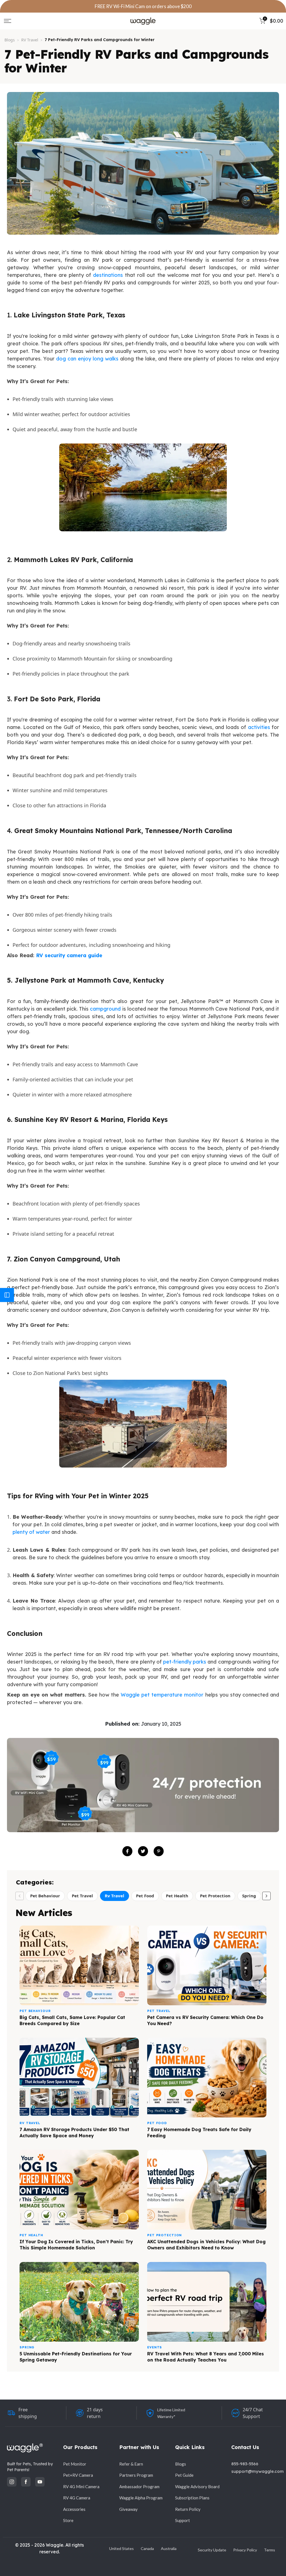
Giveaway (128, 2509)
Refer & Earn (131, 2464)
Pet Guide (184, 2475)
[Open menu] (8, 21)
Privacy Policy (245, 2550)
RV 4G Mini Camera (81, 2487)
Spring (249, 1896)
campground (105, 1009)
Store (68, 2520)
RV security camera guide (69, 955)
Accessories (74, 2509)
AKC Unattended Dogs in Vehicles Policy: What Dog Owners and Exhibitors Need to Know (206, 2245)
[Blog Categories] (7, 1295)
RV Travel (30, 40)
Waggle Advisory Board (197, 2487)
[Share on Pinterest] (159, 1851)
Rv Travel (115, 1896)
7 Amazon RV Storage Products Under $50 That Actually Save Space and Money (74, 2132)
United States (121, 2548)
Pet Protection (215, 1896)
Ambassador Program (139, 2487)
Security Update (212, 2550)
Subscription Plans (192, 2498)
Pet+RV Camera (78, 2475)
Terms (270, 2550)
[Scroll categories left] (20, 1896)
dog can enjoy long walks (87, 359)
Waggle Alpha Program (141, 2498)
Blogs (10, 40)
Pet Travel (82, 1896)
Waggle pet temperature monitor (162, 1695)
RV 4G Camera (77, 2498)
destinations (108, 275)
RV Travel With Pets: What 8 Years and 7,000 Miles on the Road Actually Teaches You (206, 2357)
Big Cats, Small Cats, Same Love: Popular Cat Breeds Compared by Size (72, 2020)
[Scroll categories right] (266, 1896)
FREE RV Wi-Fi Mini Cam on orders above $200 (143, 6)
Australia (169, 2548)
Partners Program (136, 2475)
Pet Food (145, 1896)
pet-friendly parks (185, 1662)
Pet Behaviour (45, 1896)
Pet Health (177, 1896)
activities (259, 727)
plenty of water (31, 1532)
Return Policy (188, 2509)
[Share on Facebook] (127, 1851)
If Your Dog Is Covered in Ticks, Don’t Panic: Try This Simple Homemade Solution (76, 2245)
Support (183, 2520)
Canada (147, 2548)
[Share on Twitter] (143, 1851)
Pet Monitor (75, 2464)
